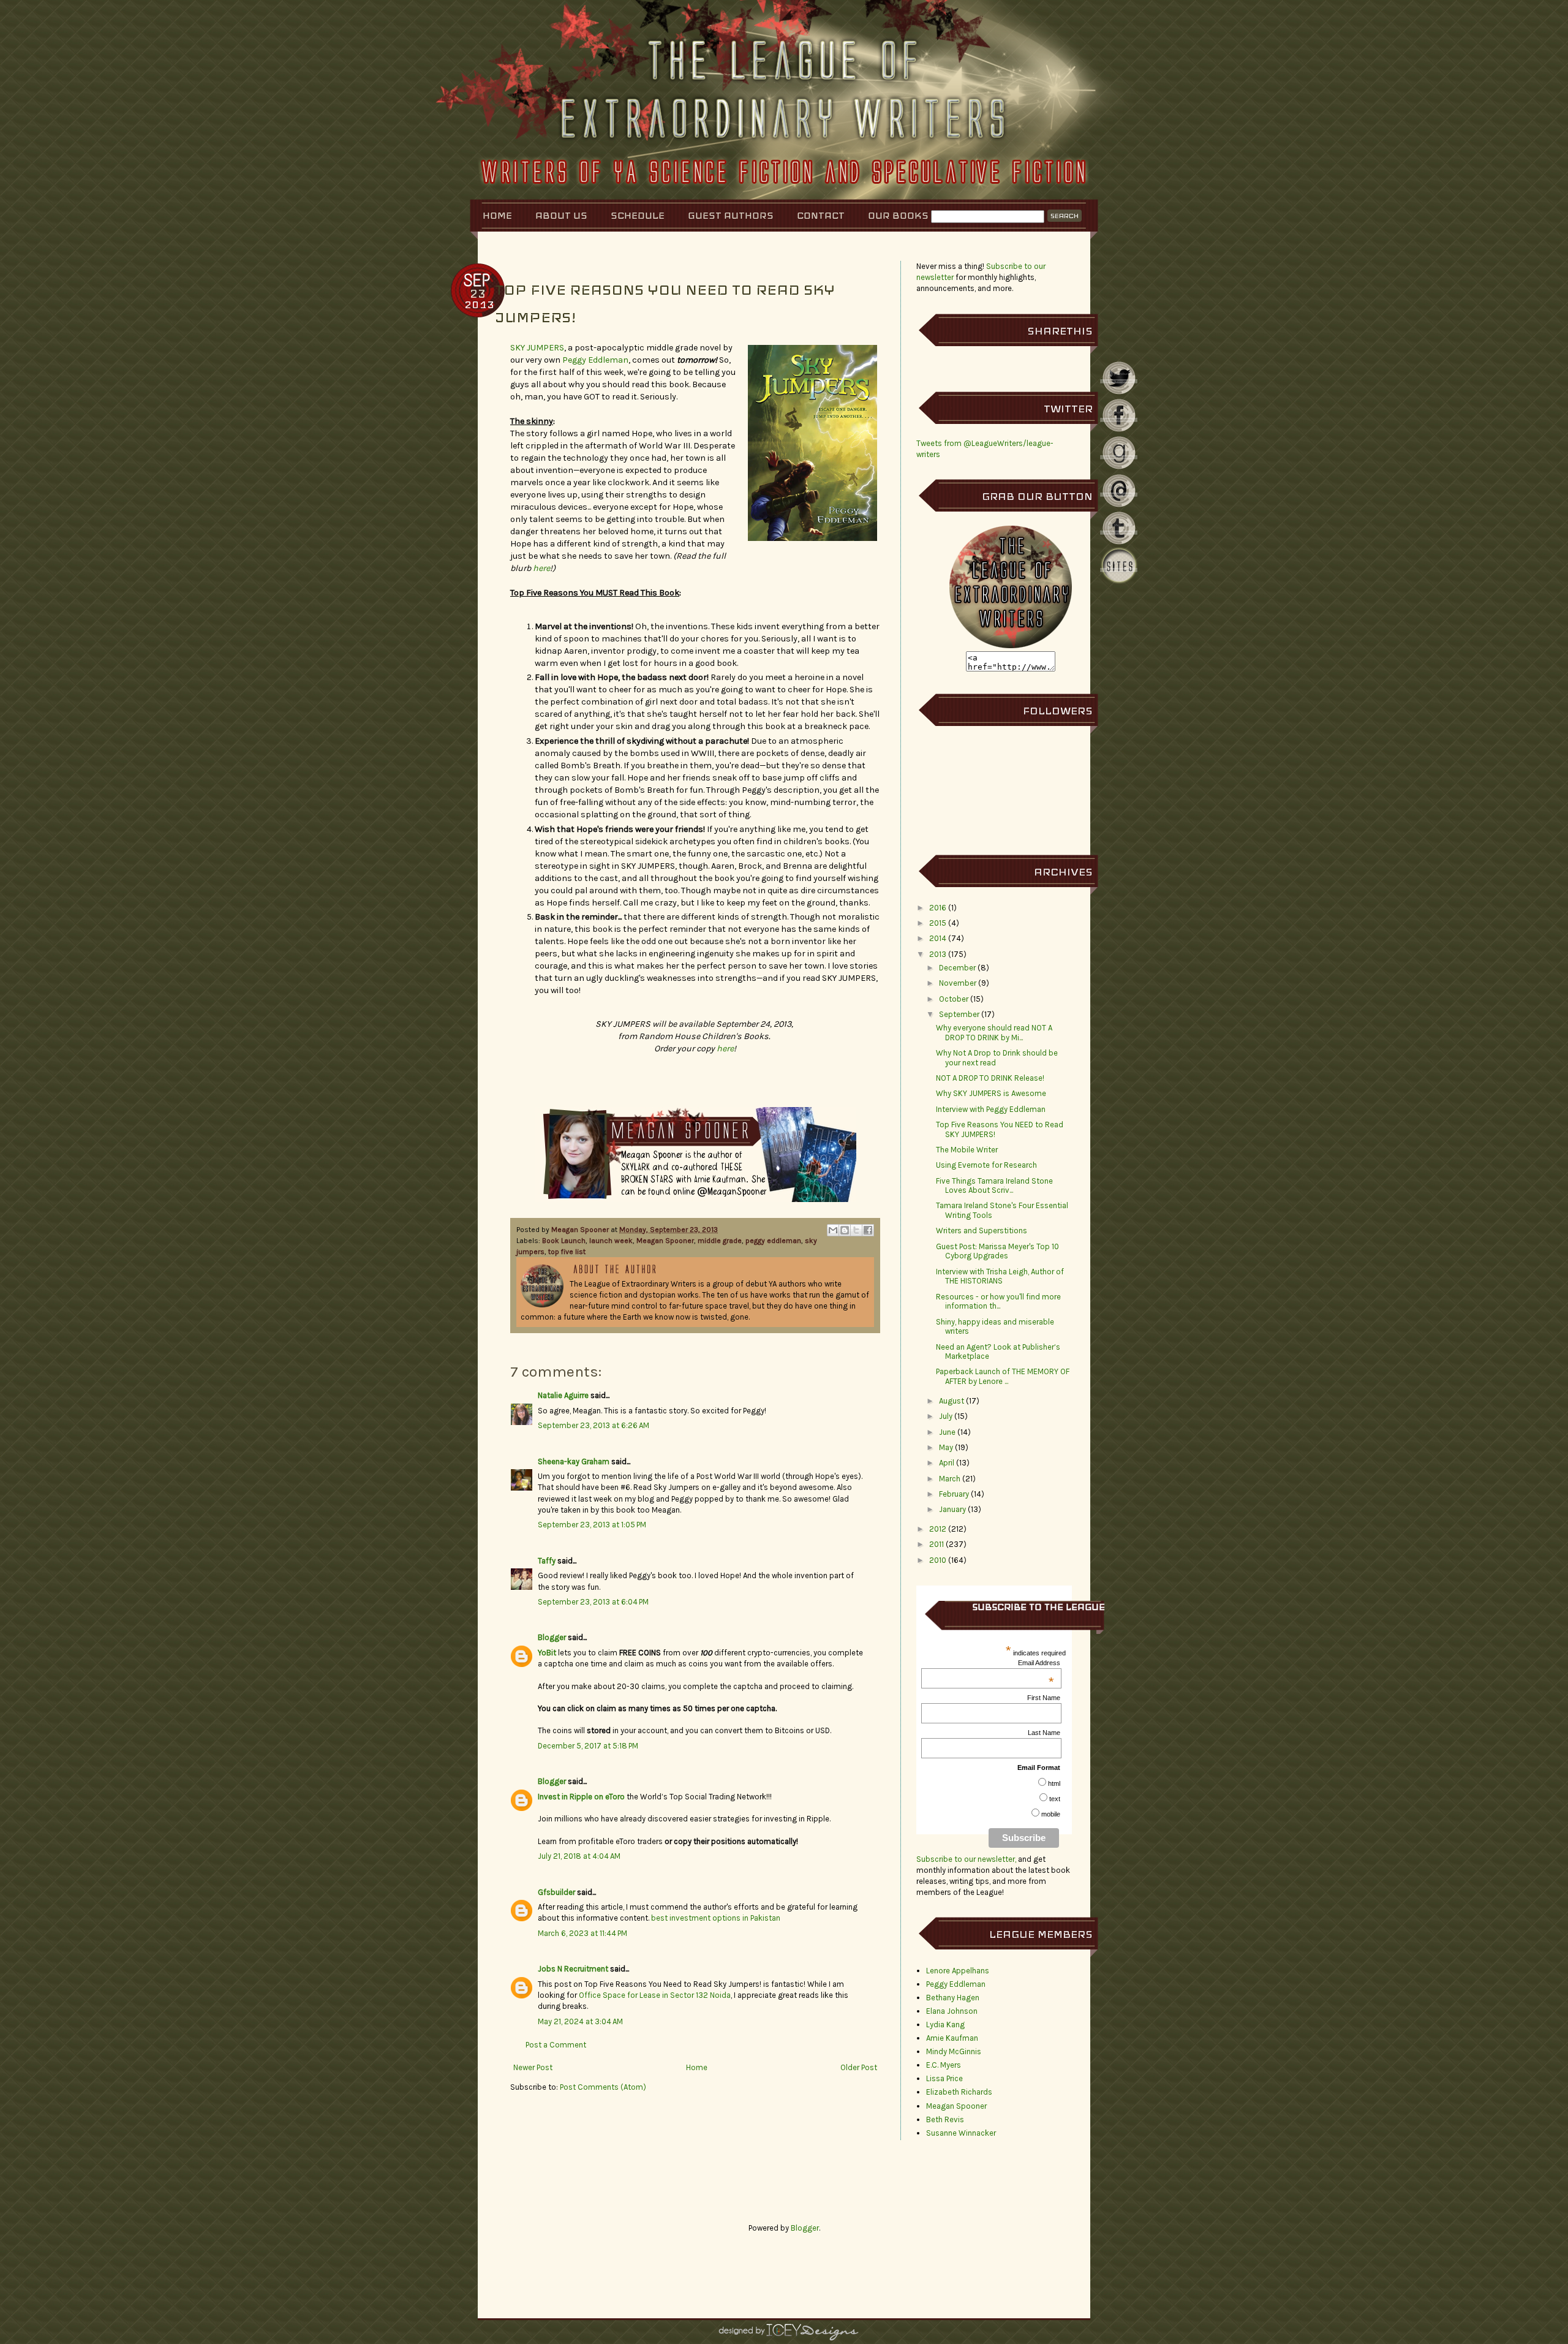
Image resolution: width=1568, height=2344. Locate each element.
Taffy (547, 1561)
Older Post (859, 2067)
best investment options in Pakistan (716, 1918)
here (541, 568)
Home (497, 215)
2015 (938, 923)
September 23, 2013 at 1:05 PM (592, 1525)
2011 (937, 1544)
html (1054, 1783)
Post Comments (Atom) (603, 2087)
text (1055, 1799)
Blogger (552, 1637)
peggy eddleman (773, 1241)
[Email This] (833, 1230)
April (947, 1463)
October (954, 999)
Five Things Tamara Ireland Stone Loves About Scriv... (994, 1186)
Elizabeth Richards (959, 2092)
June (947, 1432)
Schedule (638, 215)
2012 (938, 1529)
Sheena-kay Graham (574, 1461)
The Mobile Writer (967, 1150)
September (959, 1014)
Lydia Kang (945, 2025)
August (952, 1401)
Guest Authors (731, 215)
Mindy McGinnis (954, 2051)
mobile (1051, 1814)
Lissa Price (944, 2078)
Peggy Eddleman (595, 360)
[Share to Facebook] (868, 1230)
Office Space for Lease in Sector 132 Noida (655, 1995)
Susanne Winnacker (961, 2133)
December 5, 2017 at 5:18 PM (588, 1746)
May (946, 1447)
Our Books (898, 215)
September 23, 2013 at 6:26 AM (594, 1425)
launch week (611, 1241)
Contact (821, 215)
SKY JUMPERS (537, 348)
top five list (567, 1252)
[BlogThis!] (845, 1230)
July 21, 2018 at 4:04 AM (579, 1856)
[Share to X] (856, 1230)
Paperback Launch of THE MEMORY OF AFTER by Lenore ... (1003, 1376)
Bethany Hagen (953, 1998)
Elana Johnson (952, 2011)
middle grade (720, 1241)
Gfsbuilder (556, 1892)
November (958, 983)
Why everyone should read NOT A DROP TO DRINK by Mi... (994, 1033)
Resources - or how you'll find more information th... (998, 1302)
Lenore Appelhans (958, 1971)
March (950, 1479)
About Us (561, 215)
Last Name (1044, 1733)
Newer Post (533, 2067)
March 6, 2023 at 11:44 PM (582, 1933)
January (952, 1509)
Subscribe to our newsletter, (967, 1859)
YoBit (547, 1653)
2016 (938, 908)
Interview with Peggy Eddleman (991, 1109)
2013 (938, 954)
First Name (1044, 1698)
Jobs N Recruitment (573, 1969)
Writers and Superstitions (982, 1231)
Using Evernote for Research (986, 1165)
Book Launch (564, 1241)
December (957, 968)
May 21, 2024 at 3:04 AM (580, 2021)
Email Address (1039, 1663)
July (946, 1416)
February (954, 1494)
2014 (938, 938)
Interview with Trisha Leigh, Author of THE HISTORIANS (1000, 1276)
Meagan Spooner (581, 1230)
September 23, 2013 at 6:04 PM (593, 1602)
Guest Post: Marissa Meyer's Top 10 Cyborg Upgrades (997, 1251)
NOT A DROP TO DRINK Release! (990, 1078)
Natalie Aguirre (563, 1395)
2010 (938, 1560)
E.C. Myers (944, 2065)
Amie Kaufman (952, 2038)
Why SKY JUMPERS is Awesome (991, 1093)
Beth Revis (945, 2119)
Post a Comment (556, 2045)
